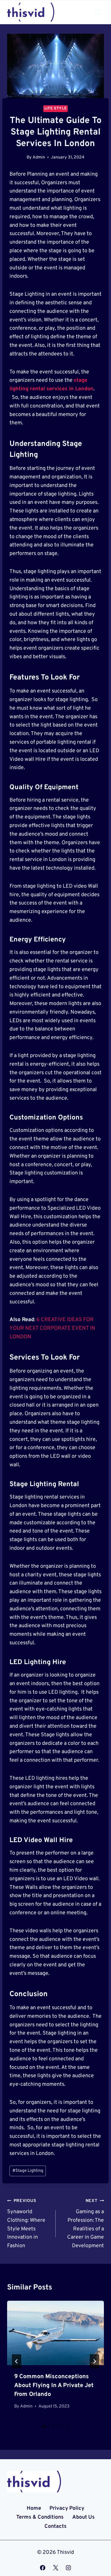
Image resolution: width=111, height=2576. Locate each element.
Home (34, 2508)
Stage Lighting (28, 2171)
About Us (83, 2517)
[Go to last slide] (17, 2361)
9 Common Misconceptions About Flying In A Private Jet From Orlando (54, 2386)
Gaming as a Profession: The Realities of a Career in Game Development (86, 2224)
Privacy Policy (67, 2508)
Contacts (55, 2526)
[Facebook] (43, 2568)
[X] (56, 2568)
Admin (39, 157)
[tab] (44, 2427)
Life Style (55, 109)
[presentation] (55, 2333)
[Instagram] (68, 2568)
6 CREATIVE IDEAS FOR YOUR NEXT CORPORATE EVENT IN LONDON (52, 1328)
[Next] (94, 2361)
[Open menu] (97, 12)
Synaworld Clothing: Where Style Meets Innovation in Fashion (26, 2224)
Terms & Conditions (40, 2517)
